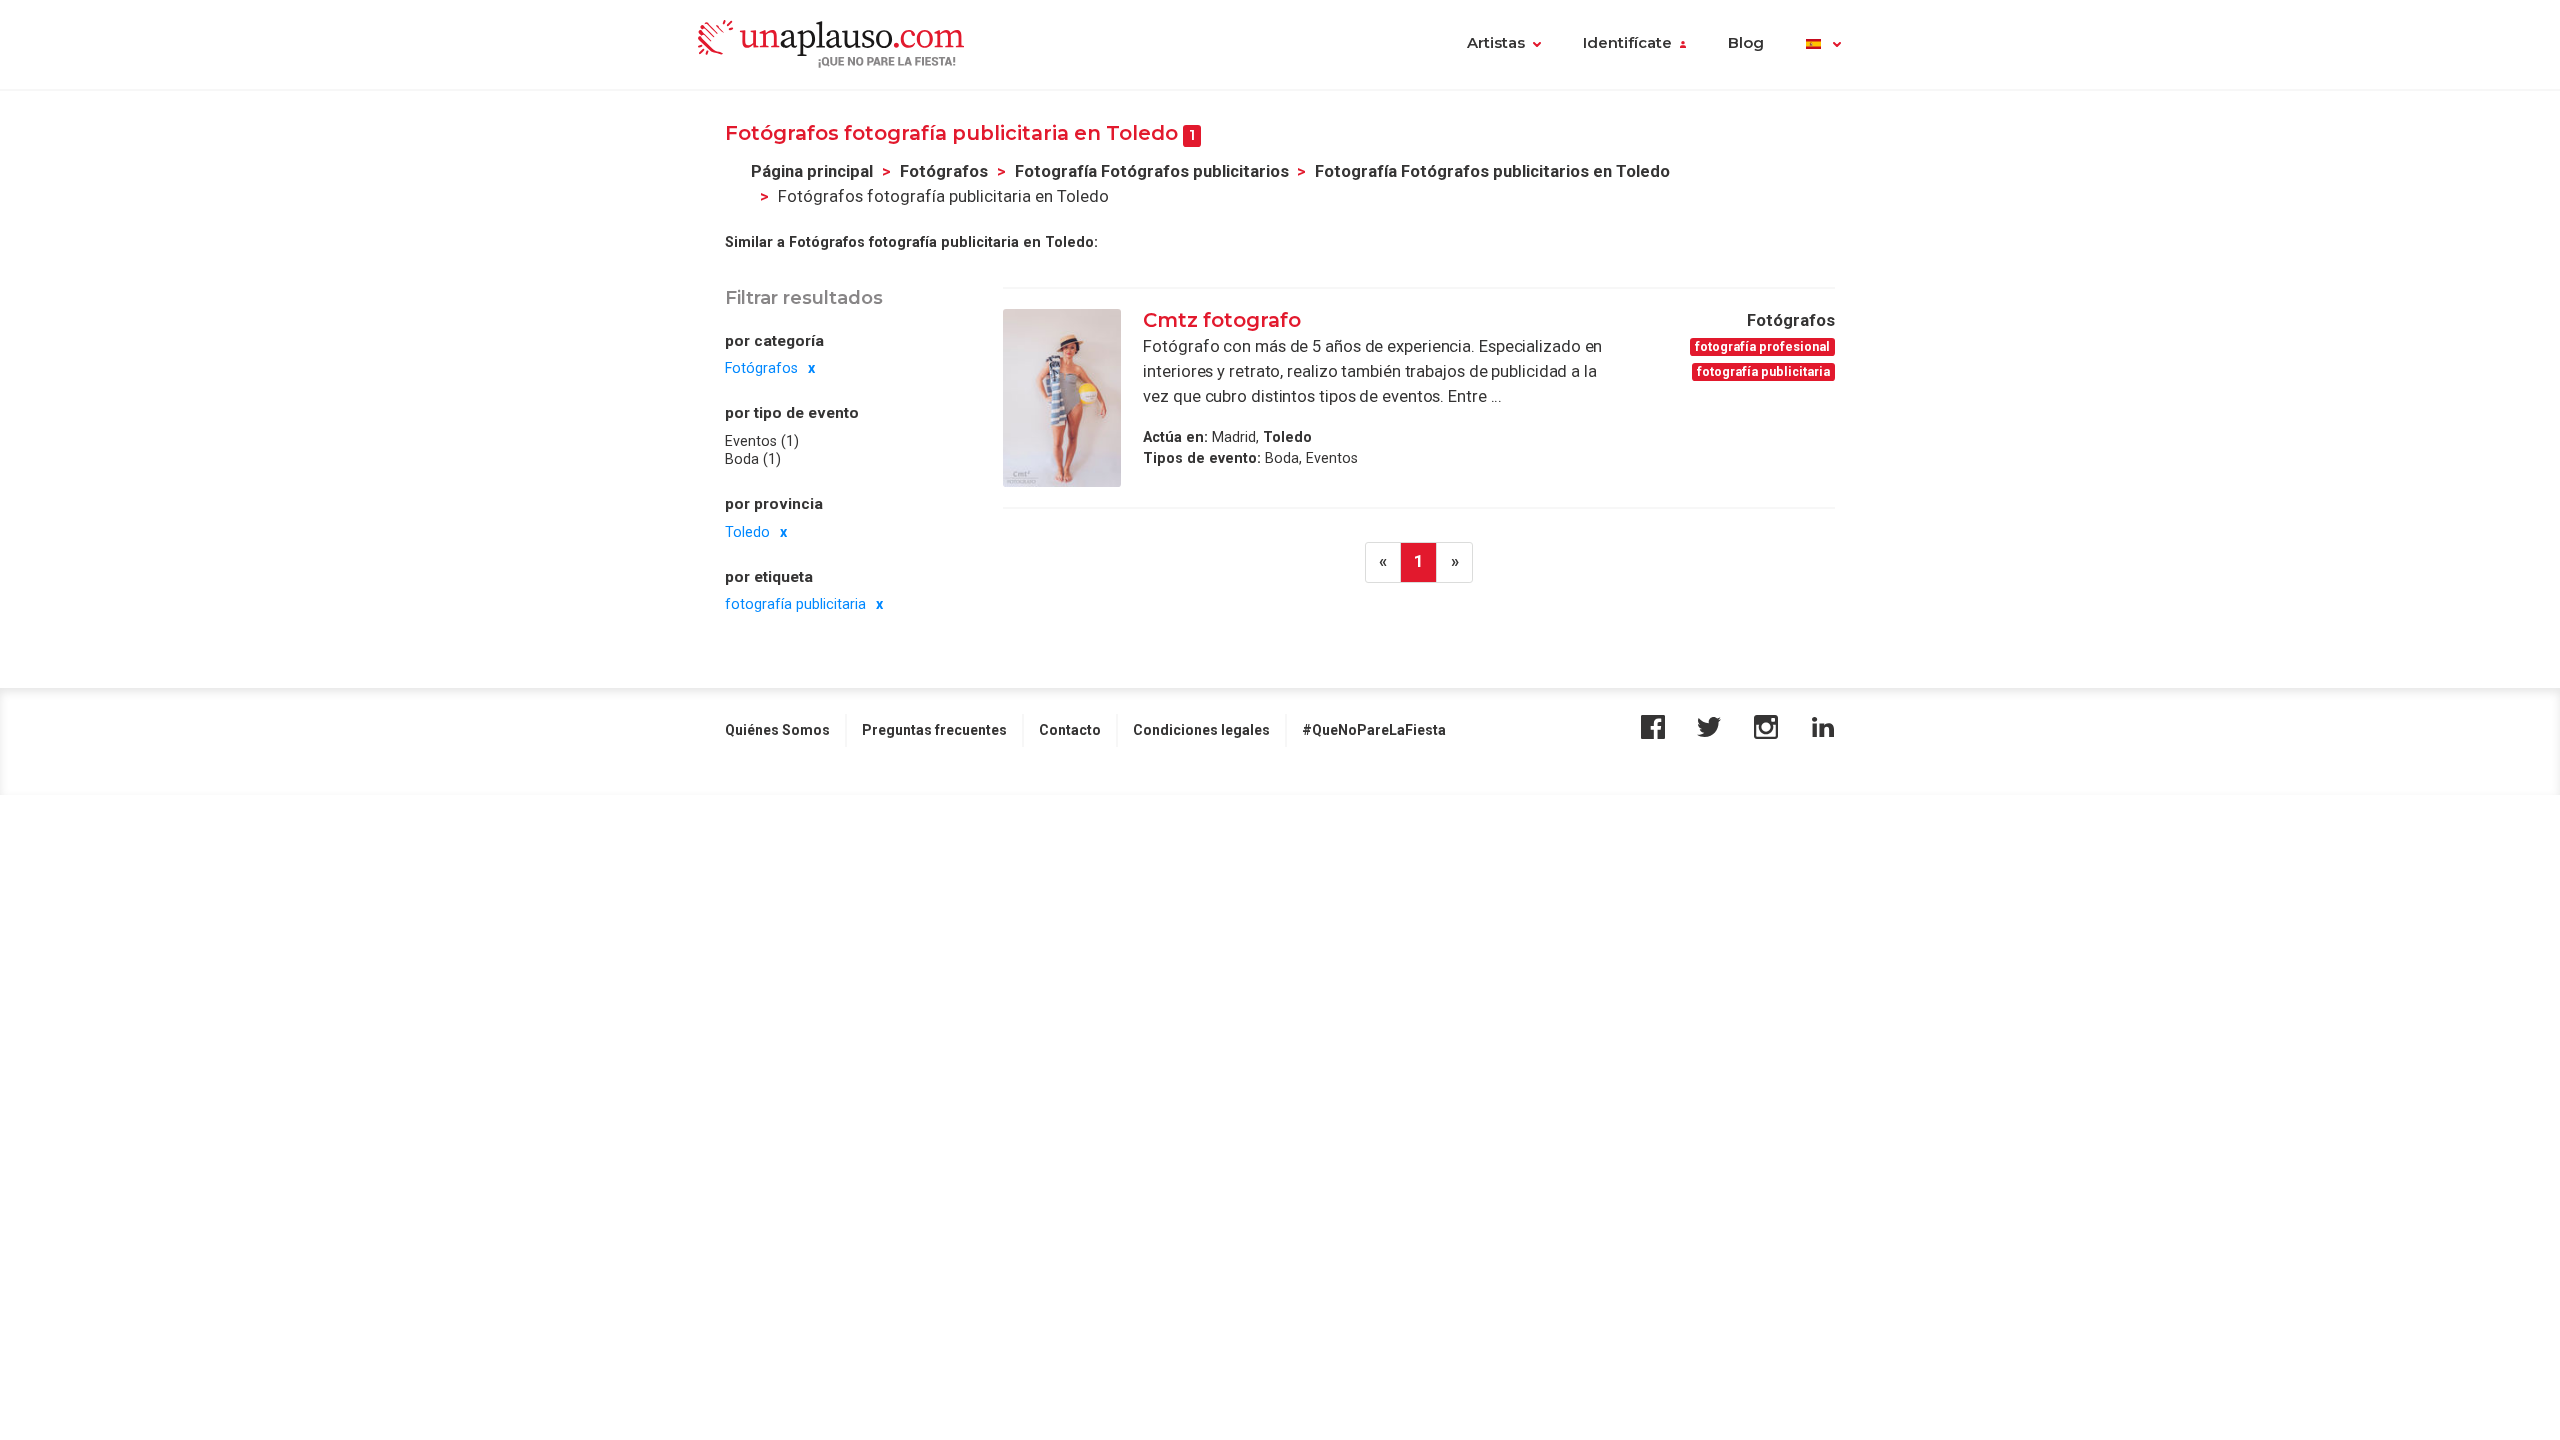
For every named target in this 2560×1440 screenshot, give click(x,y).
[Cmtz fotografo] (1062, 397)
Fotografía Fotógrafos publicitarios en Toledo (1492, 171)
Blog (1746, 43)
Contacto (1070, 730)
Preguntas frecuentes (934, 730)
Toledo (747, 532)
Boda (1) (753, 459)
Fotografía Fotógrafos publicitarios (1152, 171)
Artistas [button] (1496, 43)
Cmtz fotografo (1222, 320)
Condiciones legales (1201, 730)
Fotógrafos (944, 171)
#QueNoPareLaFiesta (1374, 730)
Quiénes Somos (777, 730)
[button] (1823, 45)
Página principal (812, 171)
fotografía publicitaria (795, 604)
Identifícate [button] (1627, 43)
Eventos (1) (762, 441)
